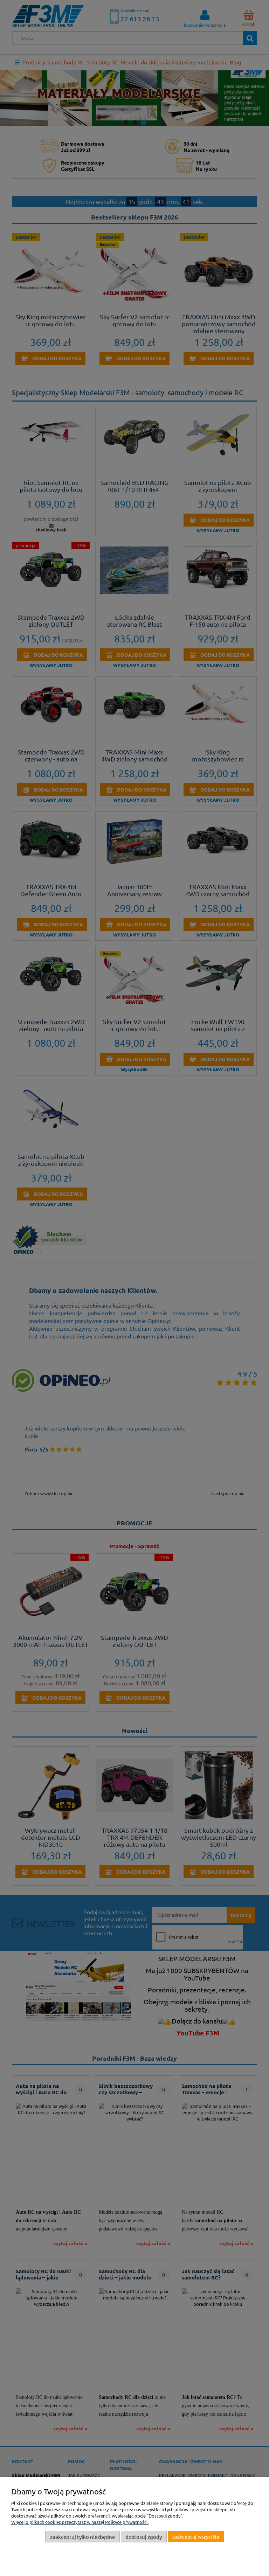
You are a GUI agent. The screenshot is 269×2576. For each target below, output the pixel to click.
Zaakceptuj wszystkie (196, 2536)
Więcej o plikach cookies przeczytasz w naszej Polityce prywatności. (80, 2522)
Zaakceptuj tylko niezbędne (82, 2537)
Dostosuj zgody (144, 2537)
